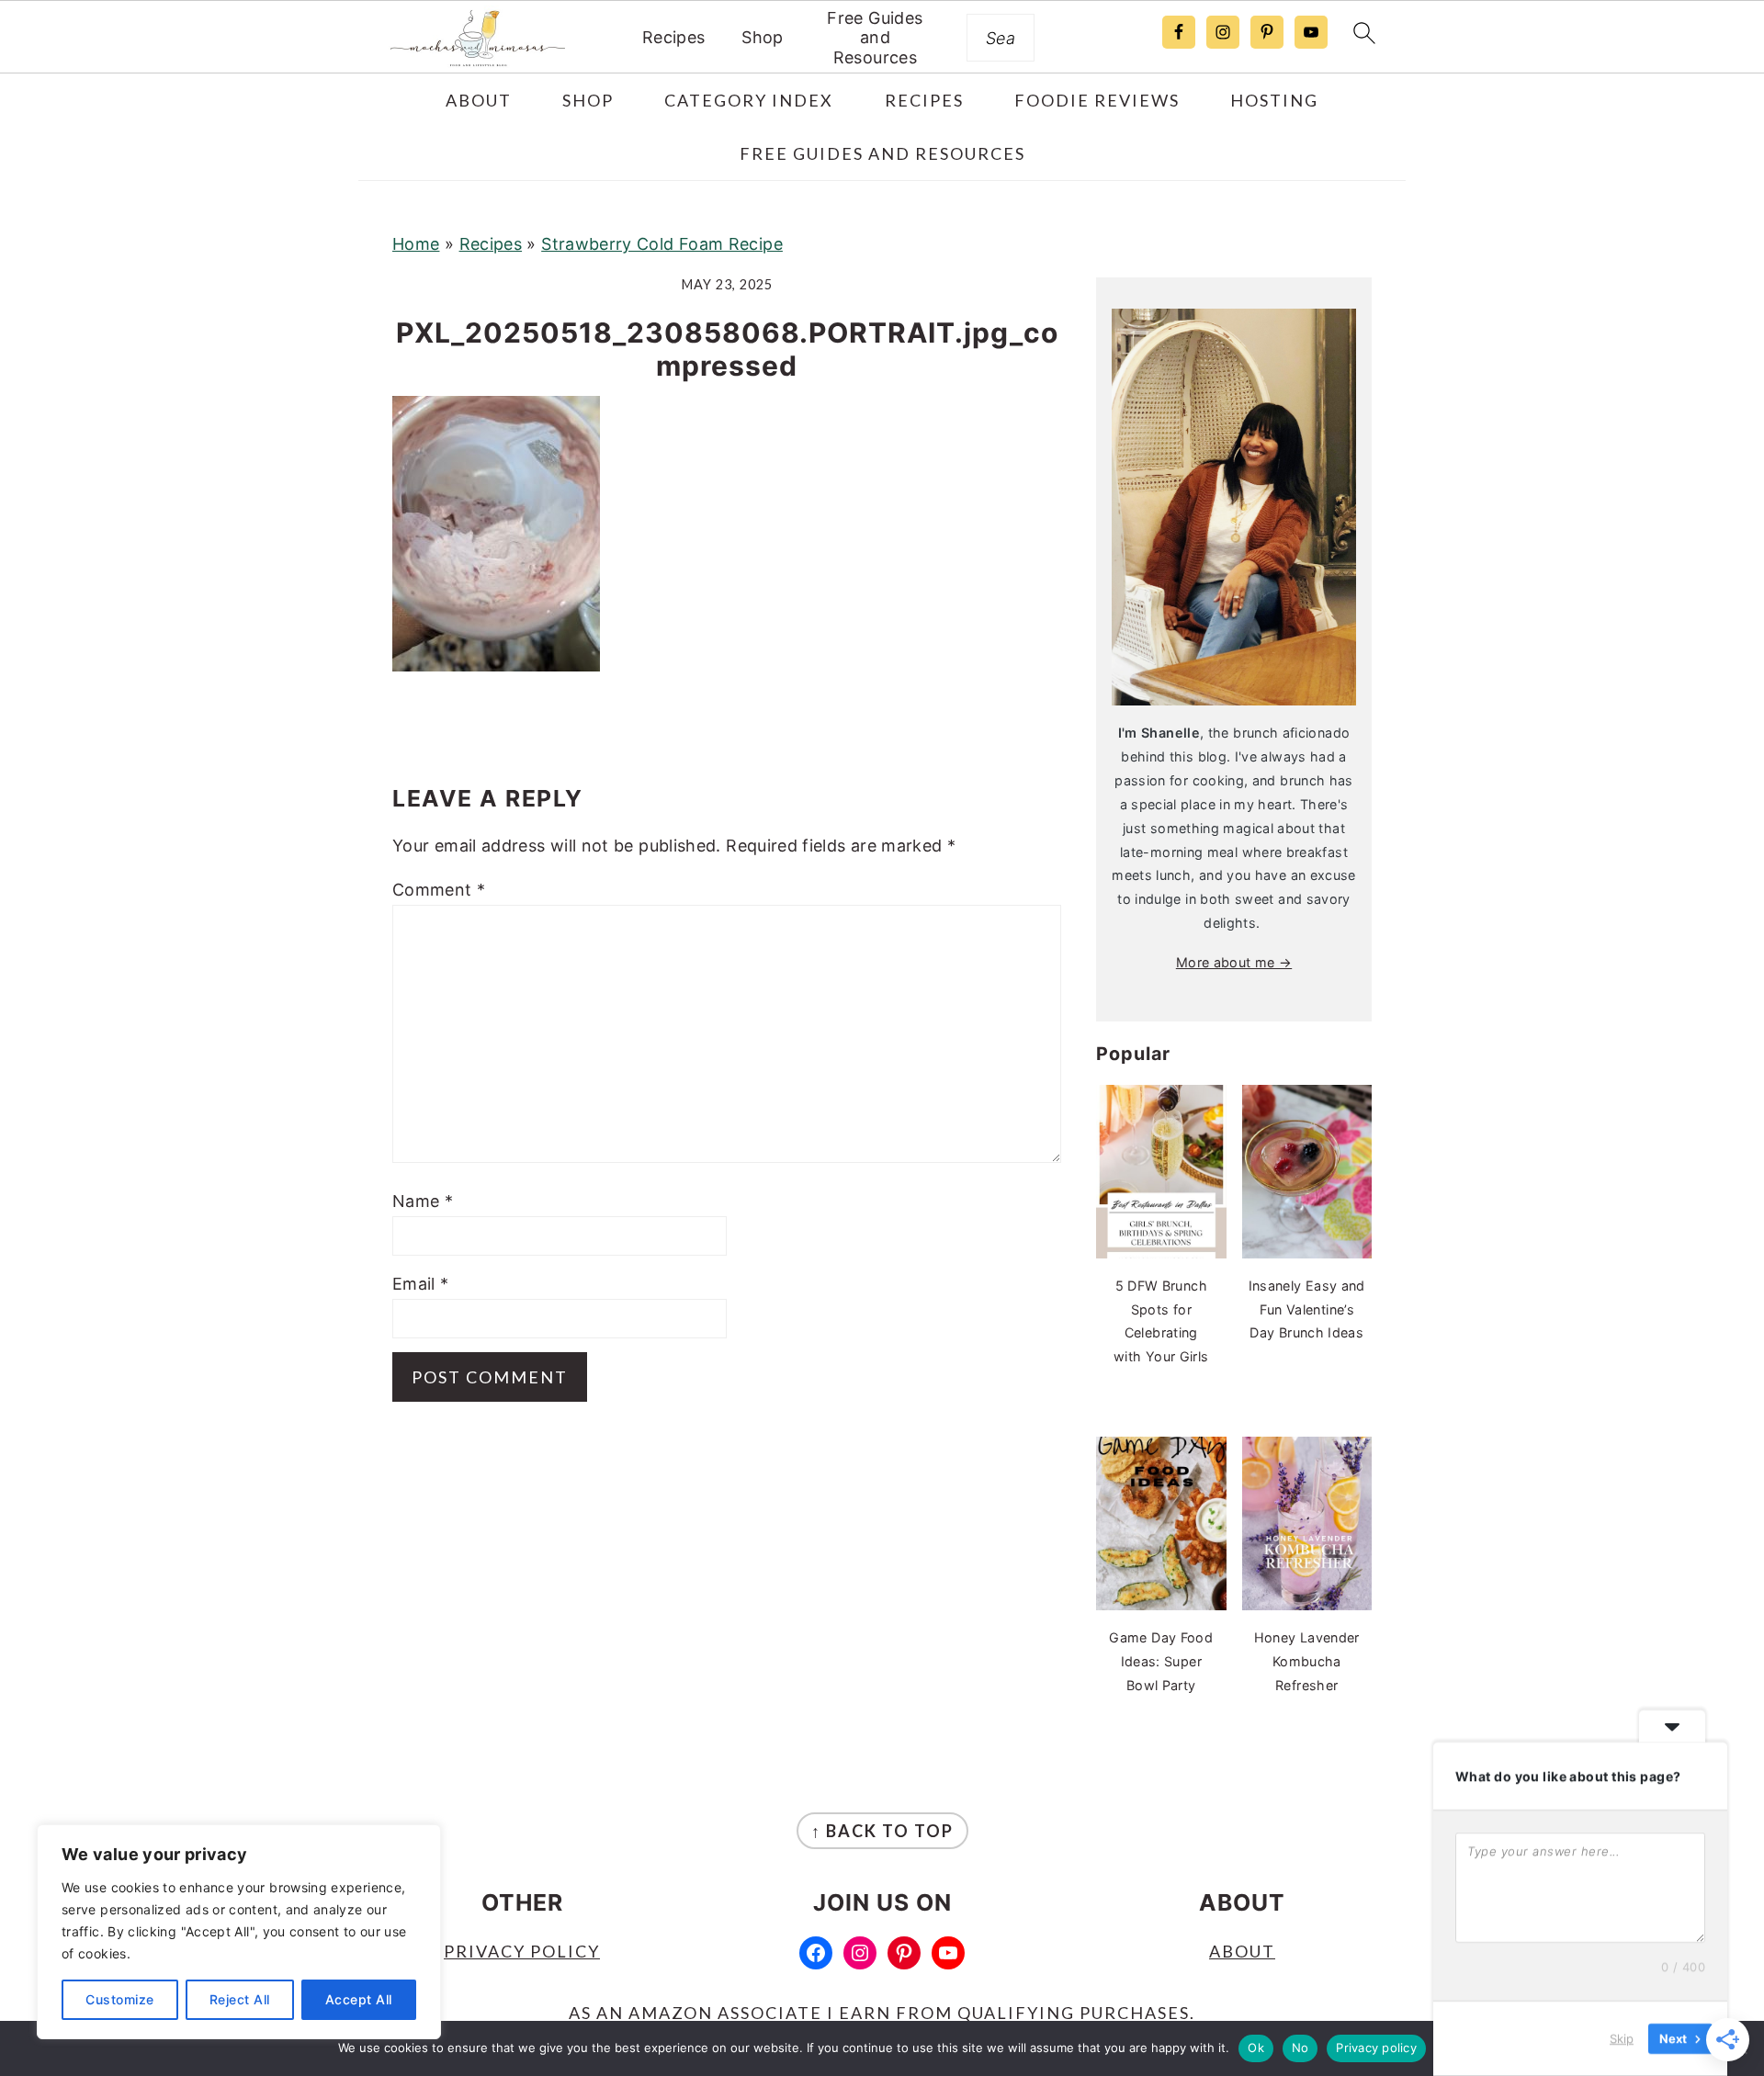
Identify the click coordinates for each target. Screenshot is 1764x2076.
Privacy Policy (522, 1951)
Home (416, 244)
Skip (1622, 2038)
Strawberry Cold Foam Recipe (662, 244)
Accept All (359, 1999)
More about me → (1234, 962)
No (1300, 2048)
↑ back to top (882, 1831)
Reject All (240, 1999)
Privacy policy (1376, 2048)
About (1242, 1951)
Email (421, 1284)
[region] (239, 1932)
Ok (1256, 2048)
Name (423, 1201)
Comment (439, 890)
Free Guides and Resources (875, 38)
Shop (762, 37)
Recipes (674, 37)
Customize (120, 1999)
